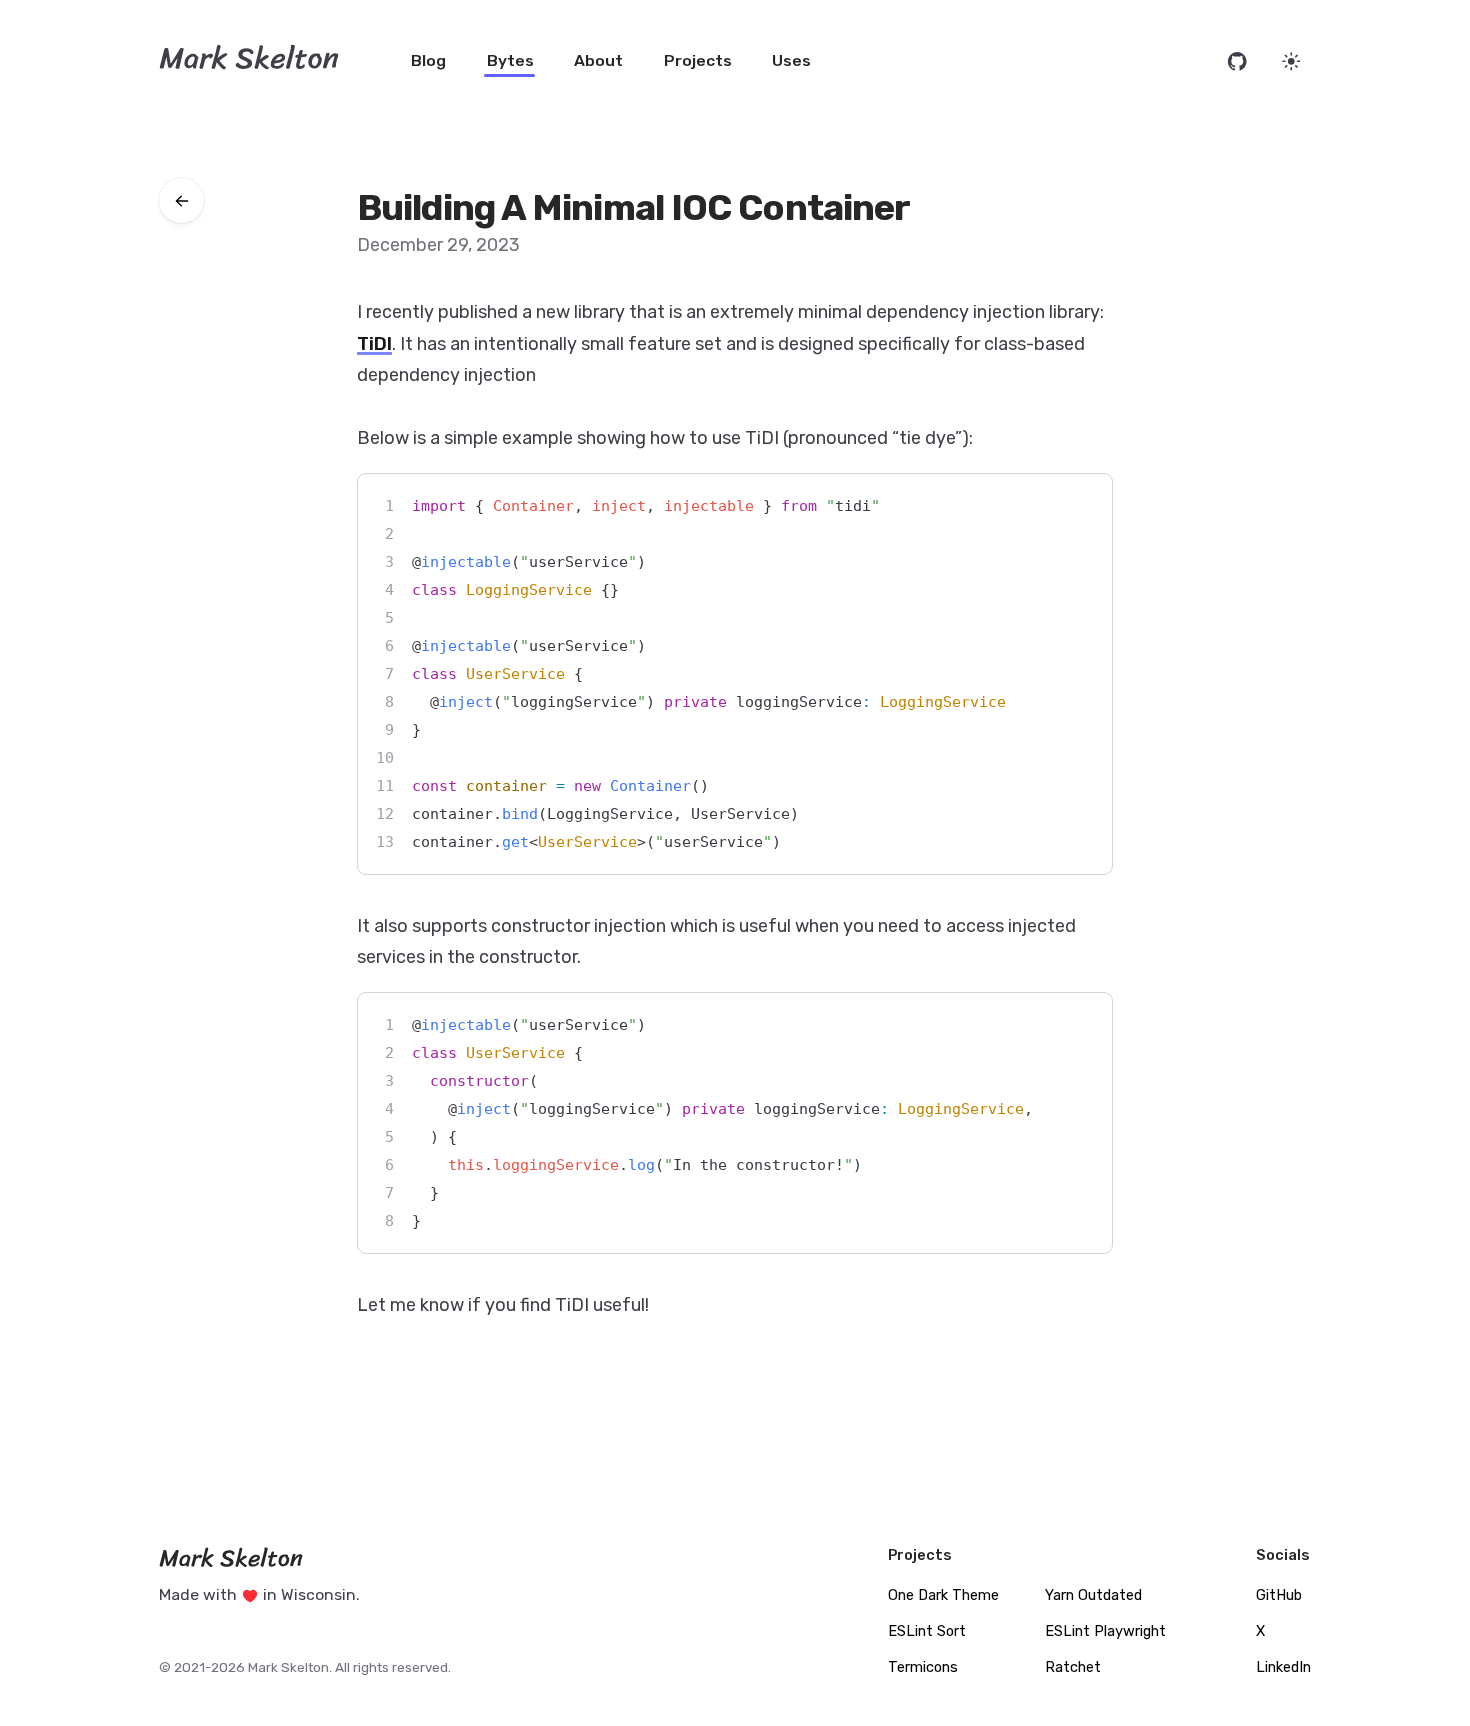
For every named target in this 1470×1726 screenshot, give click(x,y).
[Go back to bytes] (181, 200)
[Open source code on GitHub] (1237, 61)
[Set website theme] (1291, 61)
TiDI (374, 344)
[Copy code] (1080, 506)
